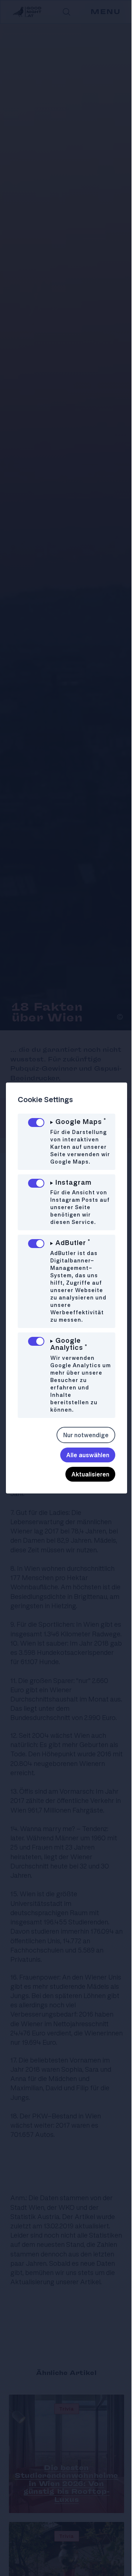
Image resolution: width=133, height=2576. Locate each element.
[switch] (36, 1123)
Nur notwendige (80, 1450)
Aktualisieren (85, 1489)
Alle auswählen (82, 1470)
